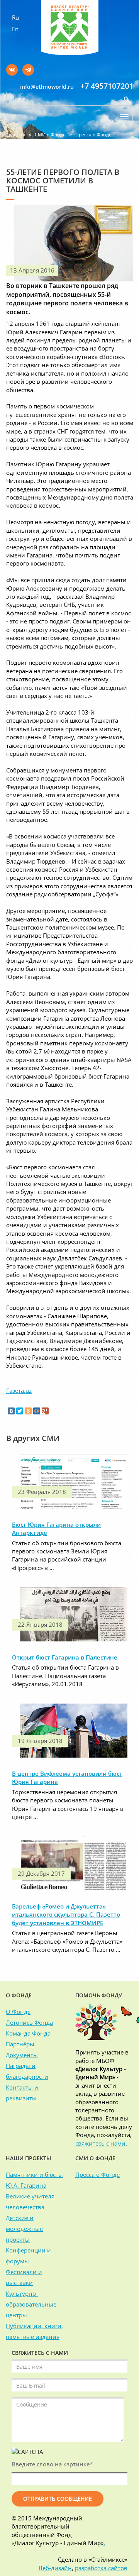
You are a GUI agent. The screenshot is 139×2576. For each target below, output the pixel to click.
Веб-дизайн (55, 2568)
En (15, 29)
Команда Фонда (28, 2033)
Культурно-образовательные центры (31, 2304)
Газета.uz (19, 1390)
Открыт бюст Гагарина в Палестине (65, 1657)
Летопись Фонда (29, 2022)
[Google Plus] (45, 1411)
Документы (22, 2055)
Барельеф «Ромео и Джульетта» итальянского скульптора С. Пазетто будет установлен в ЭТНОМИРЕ (66, 1915)
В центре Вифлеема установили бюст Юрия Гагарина (67, 1777)
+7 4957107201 (107, 86)
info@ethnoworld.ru (47, 87)
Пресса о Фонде (93, 135)
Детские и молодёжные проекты (24, 2229)
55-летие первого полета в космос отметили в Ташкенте (68, 145)
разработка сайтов (101, 2568)
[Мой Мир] (37, 1411)
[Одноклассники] (28, 1411)
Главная (16, 135)
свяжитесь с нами (100, 2143)
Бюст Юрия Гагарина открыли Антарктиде (56, 1528)
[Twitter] (20, 1411)
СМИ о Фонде (50, 135)
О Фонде (18, 2012)
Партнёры (20, 2044)
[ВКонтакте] (11, 1411)
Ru (15, 17)
